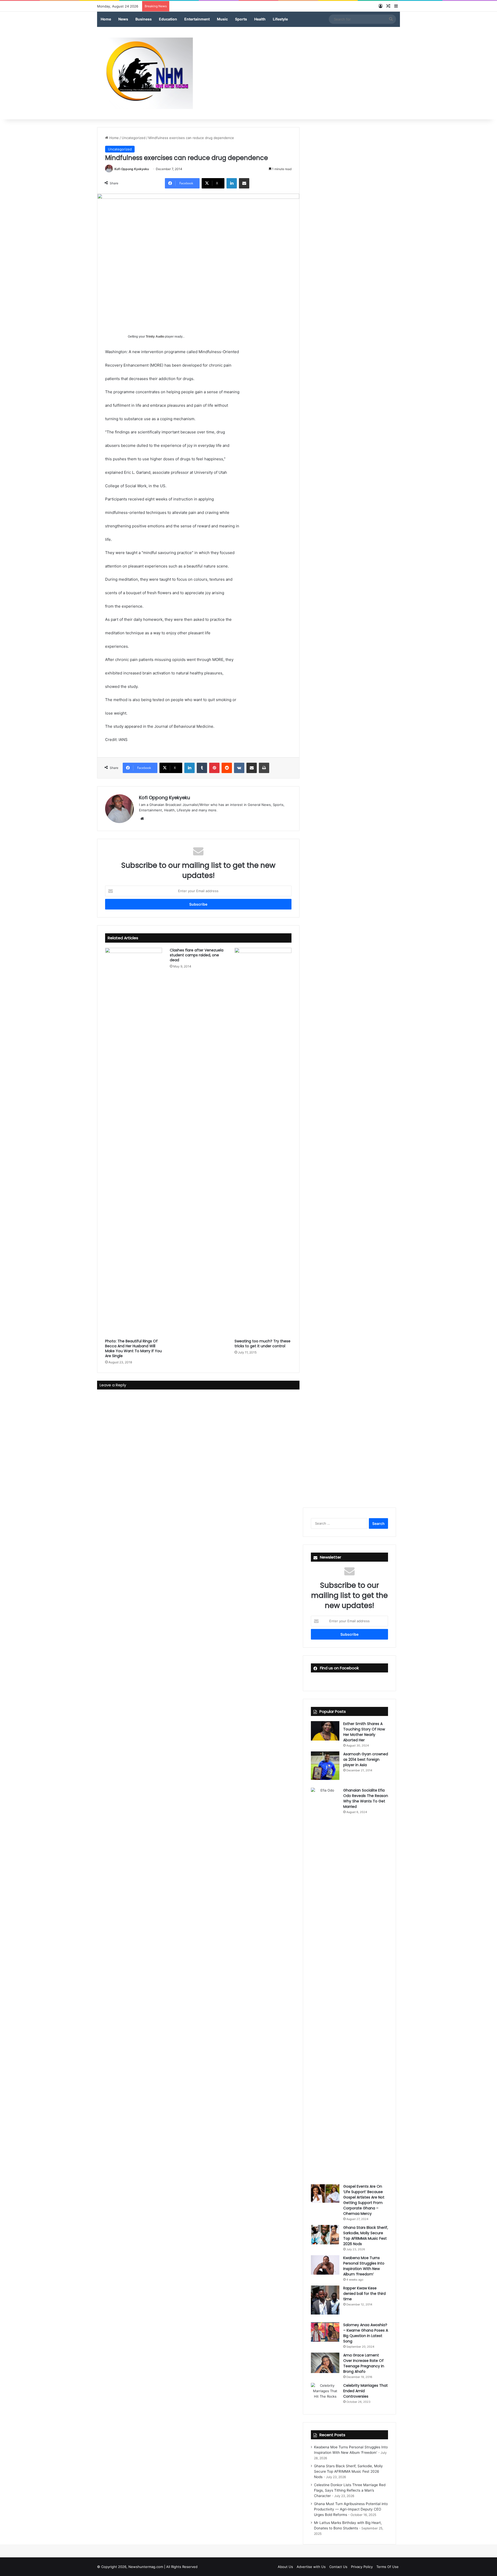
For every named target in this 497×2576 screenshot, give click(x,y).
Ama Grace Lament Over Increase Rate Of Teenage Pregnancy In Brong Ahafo (364, 2363)
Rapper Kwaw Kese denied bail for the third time (364, 2294)
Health (260, 19)
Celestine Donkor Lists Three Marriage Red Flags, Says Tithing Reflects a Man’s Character (350, 2490)
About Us (285, 2567)
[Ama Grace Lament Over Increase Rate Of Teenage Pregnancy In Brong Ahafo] (325, 2363)
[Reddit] (227, 768)
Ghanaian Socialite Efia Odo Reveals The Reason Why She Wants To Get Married (366, 1798)
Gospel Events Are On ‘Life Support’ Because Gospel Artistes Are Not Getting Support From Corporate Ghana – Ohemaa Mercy (364, 2200)
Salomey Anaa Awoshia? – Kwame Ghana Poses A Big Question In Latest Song (366, 2333)
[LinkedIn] (232, 183)
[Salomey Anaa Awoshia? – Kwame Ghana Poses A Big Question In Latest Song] (325, 2332)
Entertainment (197, 19)
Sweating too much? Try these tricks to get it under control (262, 1344)
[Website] (142, 819)
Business (144, 19)
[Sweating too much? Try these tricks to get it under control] (263, 1142)
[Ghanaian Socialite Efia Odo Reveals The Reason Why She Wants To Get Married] (325, 1982)
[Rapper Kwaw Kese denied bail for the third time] (325, 2300)
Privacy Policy (362, 2567)
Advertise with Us (311, 2567)
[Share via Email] (244, 183)
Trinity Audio (155, 337)
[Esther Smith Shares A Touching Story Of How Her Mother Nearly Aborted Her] (325, 1731)
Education (168, 19)
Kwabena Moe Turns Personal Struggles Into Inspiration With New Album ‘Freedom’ (364, 2266)
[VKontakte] (239, 768)
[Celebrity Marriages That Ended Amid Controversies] (325, 2393)
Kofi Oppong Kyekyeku (132, 169)
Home (106, 19)
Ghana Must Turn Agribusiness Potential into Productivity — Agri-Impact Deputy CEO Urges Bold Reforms (351, 2509)
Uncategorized (134, 138)
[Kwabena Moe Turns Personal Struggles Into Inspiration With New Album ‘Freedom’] (325, 2265)
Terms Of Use (388, 2567)
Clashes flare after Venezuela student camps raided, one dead (197, 955)
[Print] (264, 768)
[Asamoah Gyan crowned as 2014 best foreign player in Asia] (325, 1766)
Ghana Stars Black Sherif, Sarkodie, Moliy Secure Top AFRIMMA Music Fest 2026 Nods (366, 2236)
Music (222, 19)
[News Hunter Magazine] (145, 73)
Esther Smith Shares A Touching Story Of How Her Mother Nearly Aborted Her (364, 1732)
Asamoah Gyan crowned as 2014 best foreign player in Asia (366, 1759)
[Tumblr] (202, 768)
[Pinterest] (214, 768)
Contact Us (338, 2567)
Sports (241, 19)
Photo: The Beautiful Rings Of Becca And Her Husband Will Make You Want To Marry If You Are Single (133, 1348)
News (123, 19)
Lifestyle (280, 19)
